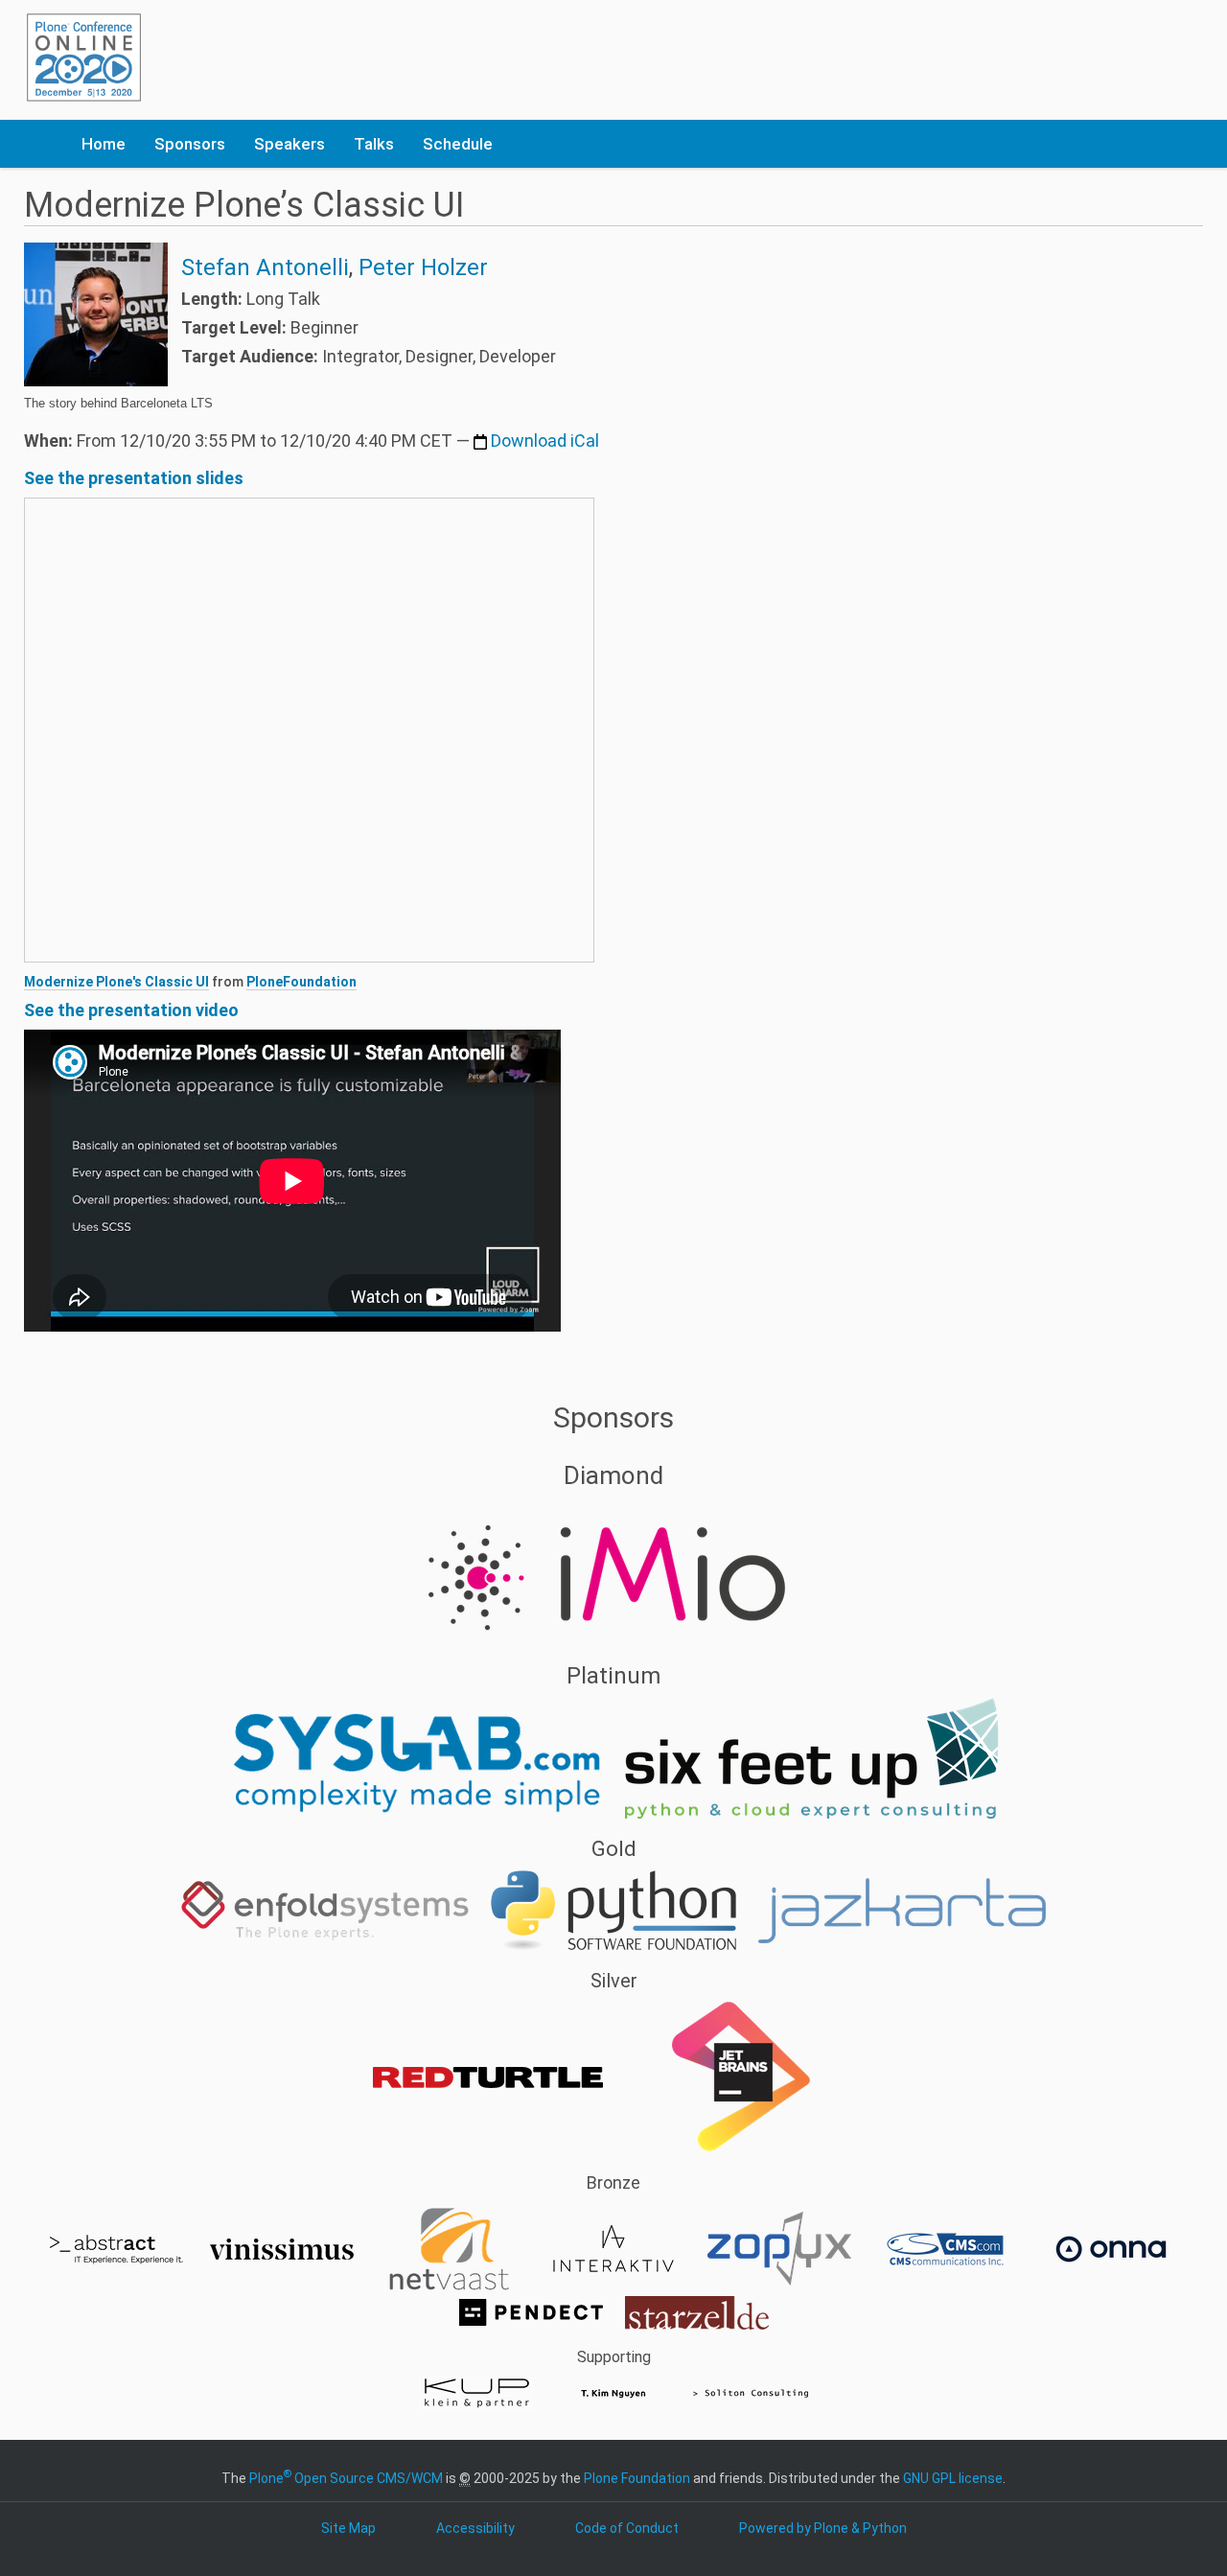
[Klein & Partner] (478, 2392)
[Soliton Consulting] (751, 2392)
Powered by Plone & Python (823, 2528)
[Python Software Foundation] (615, 1910)
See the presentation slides (134, 478)
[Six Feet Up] (812, 1757)
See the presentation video (131, 1010)
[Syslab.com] (417, 1757)
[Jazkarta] (902, 1910)
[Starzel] (697, 2311)
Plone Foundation (637, 2478)
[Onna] (1111, 2248)
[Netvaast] (449, 2248)
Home (104, 144)
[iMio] (613, 1570)
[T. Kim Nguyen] (615, 2392)
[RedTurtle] (489, 2077)
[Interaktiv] (615, 2248)
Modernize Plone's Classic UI (116, 982)
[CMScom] (947, 2248)
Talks (374, 144)
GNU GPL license (953, 2478)
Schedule (458, 144)
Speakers (289, 144)
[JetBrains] (740, 2077)
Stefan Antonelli (265, 267)
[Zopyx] (781, 2248)
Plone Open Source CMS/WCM (346, 2478)
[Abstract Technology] (117, 2248)
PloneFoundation (301, 982)
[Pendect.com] (532, 2311)
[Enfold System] (326, 1910)
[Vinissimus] (283, 2248)
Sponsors (190, 144)
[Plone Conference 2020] (84, 58)
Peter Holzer (423, 267)
